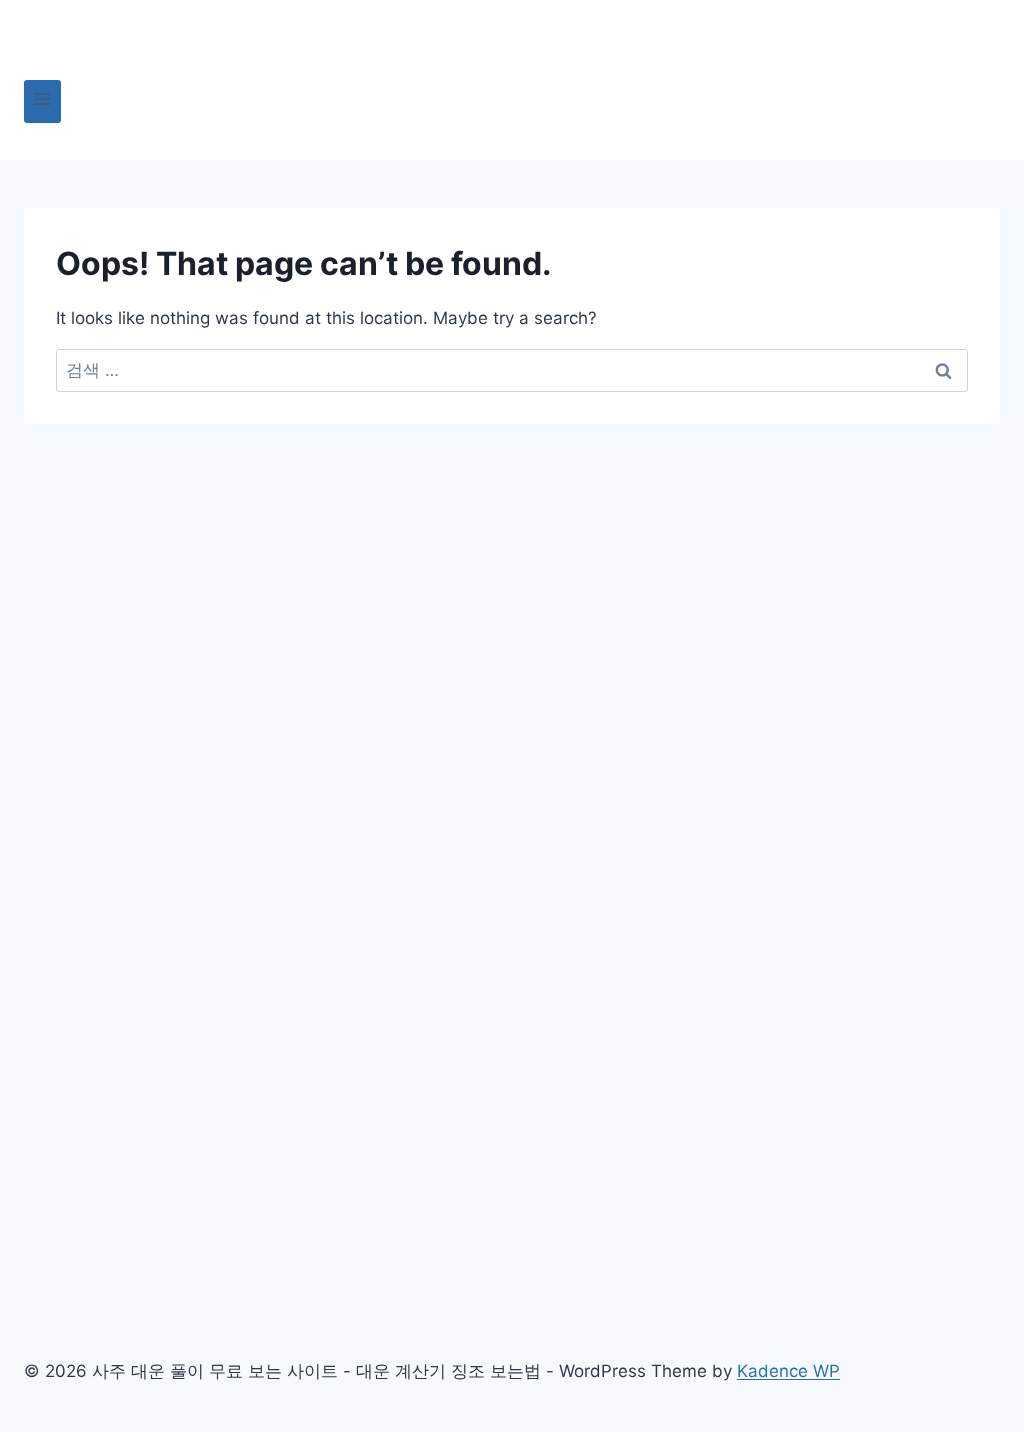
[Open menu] (42, 101)
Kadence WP (788, 1371)
